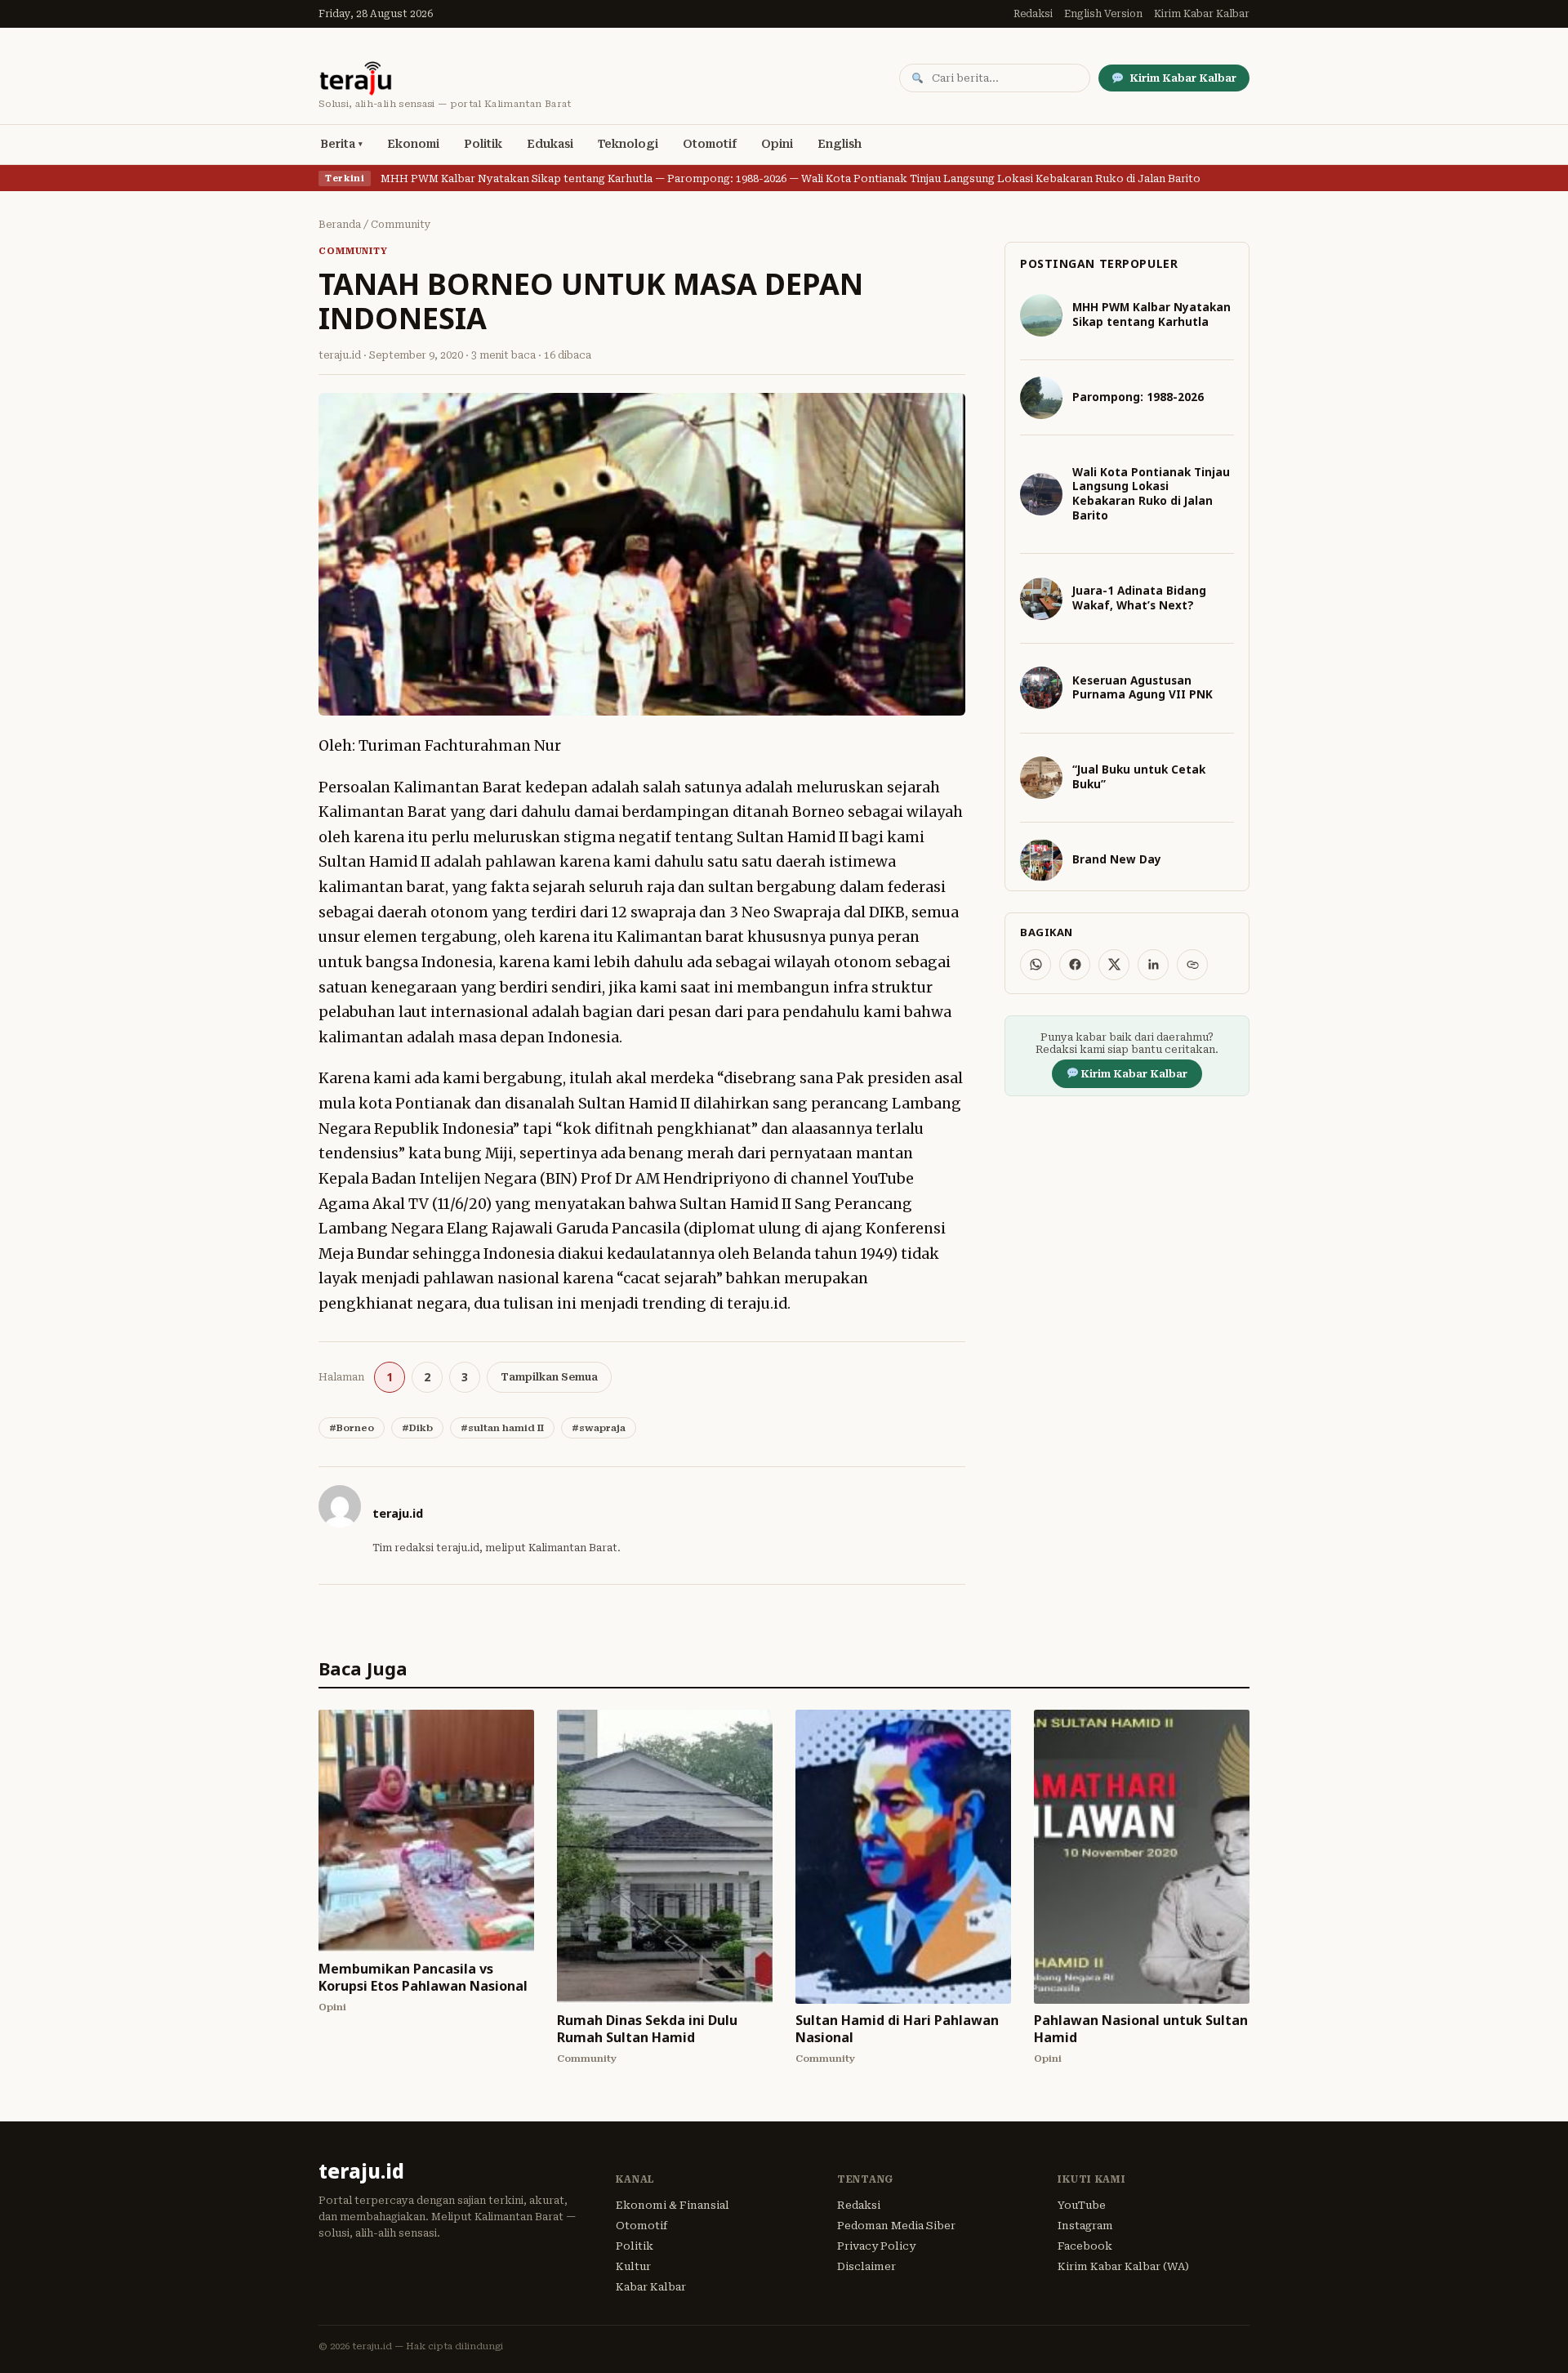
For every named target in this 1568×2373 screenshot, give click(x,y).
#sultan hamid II (502, 1428)
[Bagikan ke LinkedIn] (1153, 965)
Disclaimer (866, 2266)
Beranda (340, 225)
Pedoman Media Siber (896, 2226)
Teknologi (628, 144)
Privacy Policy (876, 2246)
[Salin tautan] (1192, 965)
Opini (777, 144)
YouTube (1082, 2205)
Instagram (1085, 2226)
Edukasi (550, 144)
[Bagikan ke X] (1114, 965)
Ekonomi (413, 144)
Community (401, 225)
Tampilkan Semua (549, 1377)
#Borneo (352, 1428)
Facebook (1085, 2246)
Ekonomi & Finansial (673, 2205)
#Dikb (417, 1428)
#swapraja (599, 1428)
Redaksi (1033, 14)
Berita (338, 144)
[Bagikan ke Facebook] (1075, 965)
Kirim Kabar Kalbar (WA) (1123, 2266)
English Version (1103, 14)
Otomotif (710, 144)
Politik (483, 144)
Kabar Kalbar (651, 2287)
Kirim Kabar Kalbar (1202, 14)
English (840, 144)
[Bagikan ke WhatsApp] (1036, 965)
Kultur (633, 2266)
